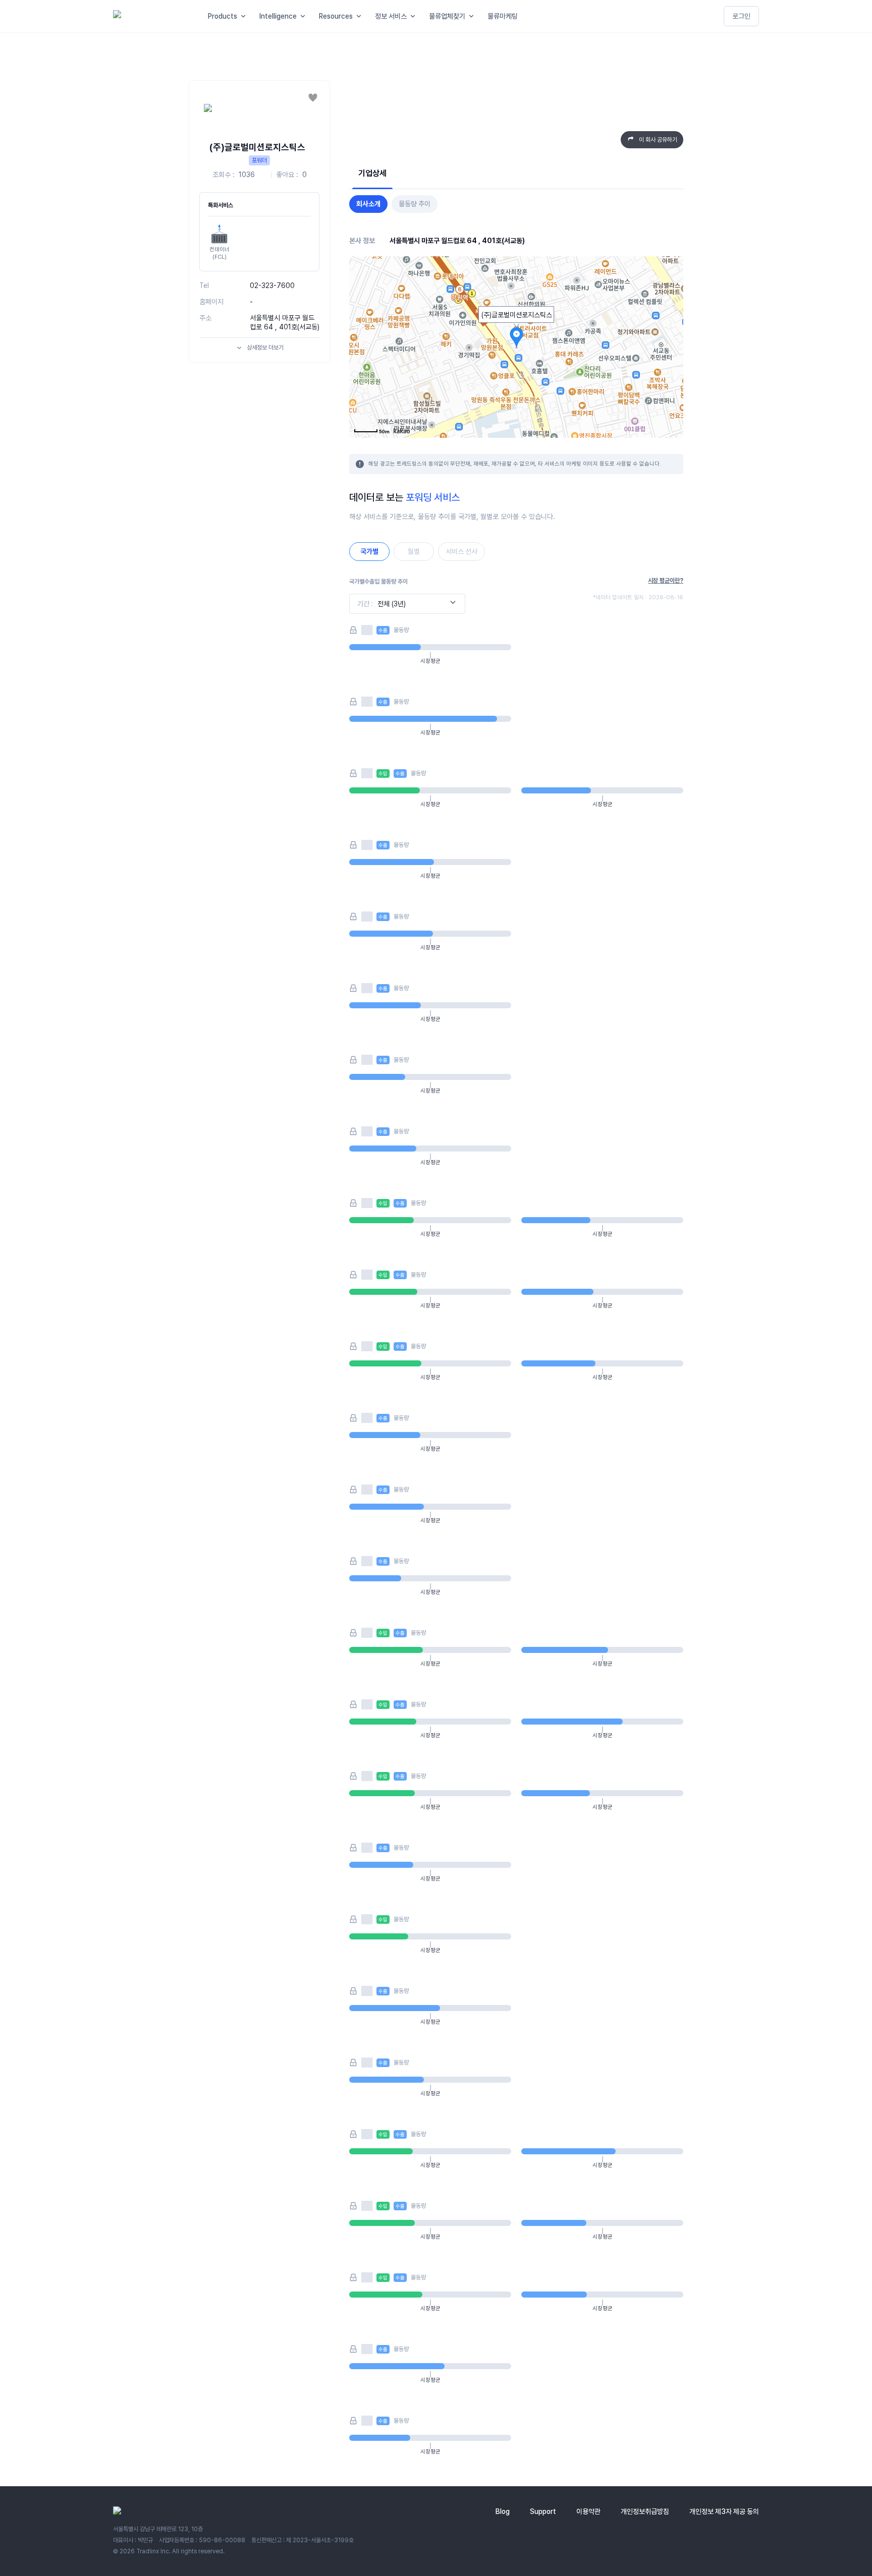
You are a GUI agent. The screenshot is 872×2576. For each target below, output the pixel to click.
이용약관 (588, 2511)
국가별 (369, 551)
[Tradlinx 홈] (151, 16)
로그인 (741, 16)
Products (223, 16)
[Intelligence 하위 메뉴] (305, 16)
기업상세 (372, 173)
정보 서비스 (391, 16)
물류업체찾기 (447, 16)
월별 (414, 551)
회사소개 (368, 204)
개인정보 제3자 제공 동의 (724, 2511)
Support (543, 2511)
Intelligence (278, 16)
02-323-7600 (272, 285)
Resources (336, 16)
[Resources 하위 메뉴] (361, 16)
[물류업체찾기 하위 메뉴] (473, 16)
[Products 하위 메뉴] (245, 16)
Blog (503, 2511)
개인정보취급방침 (645, 2511)
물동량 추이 (415, 204)
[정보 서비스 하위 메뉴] (415, 16)
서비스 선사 (461, 551)
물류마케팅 (503, 16)
